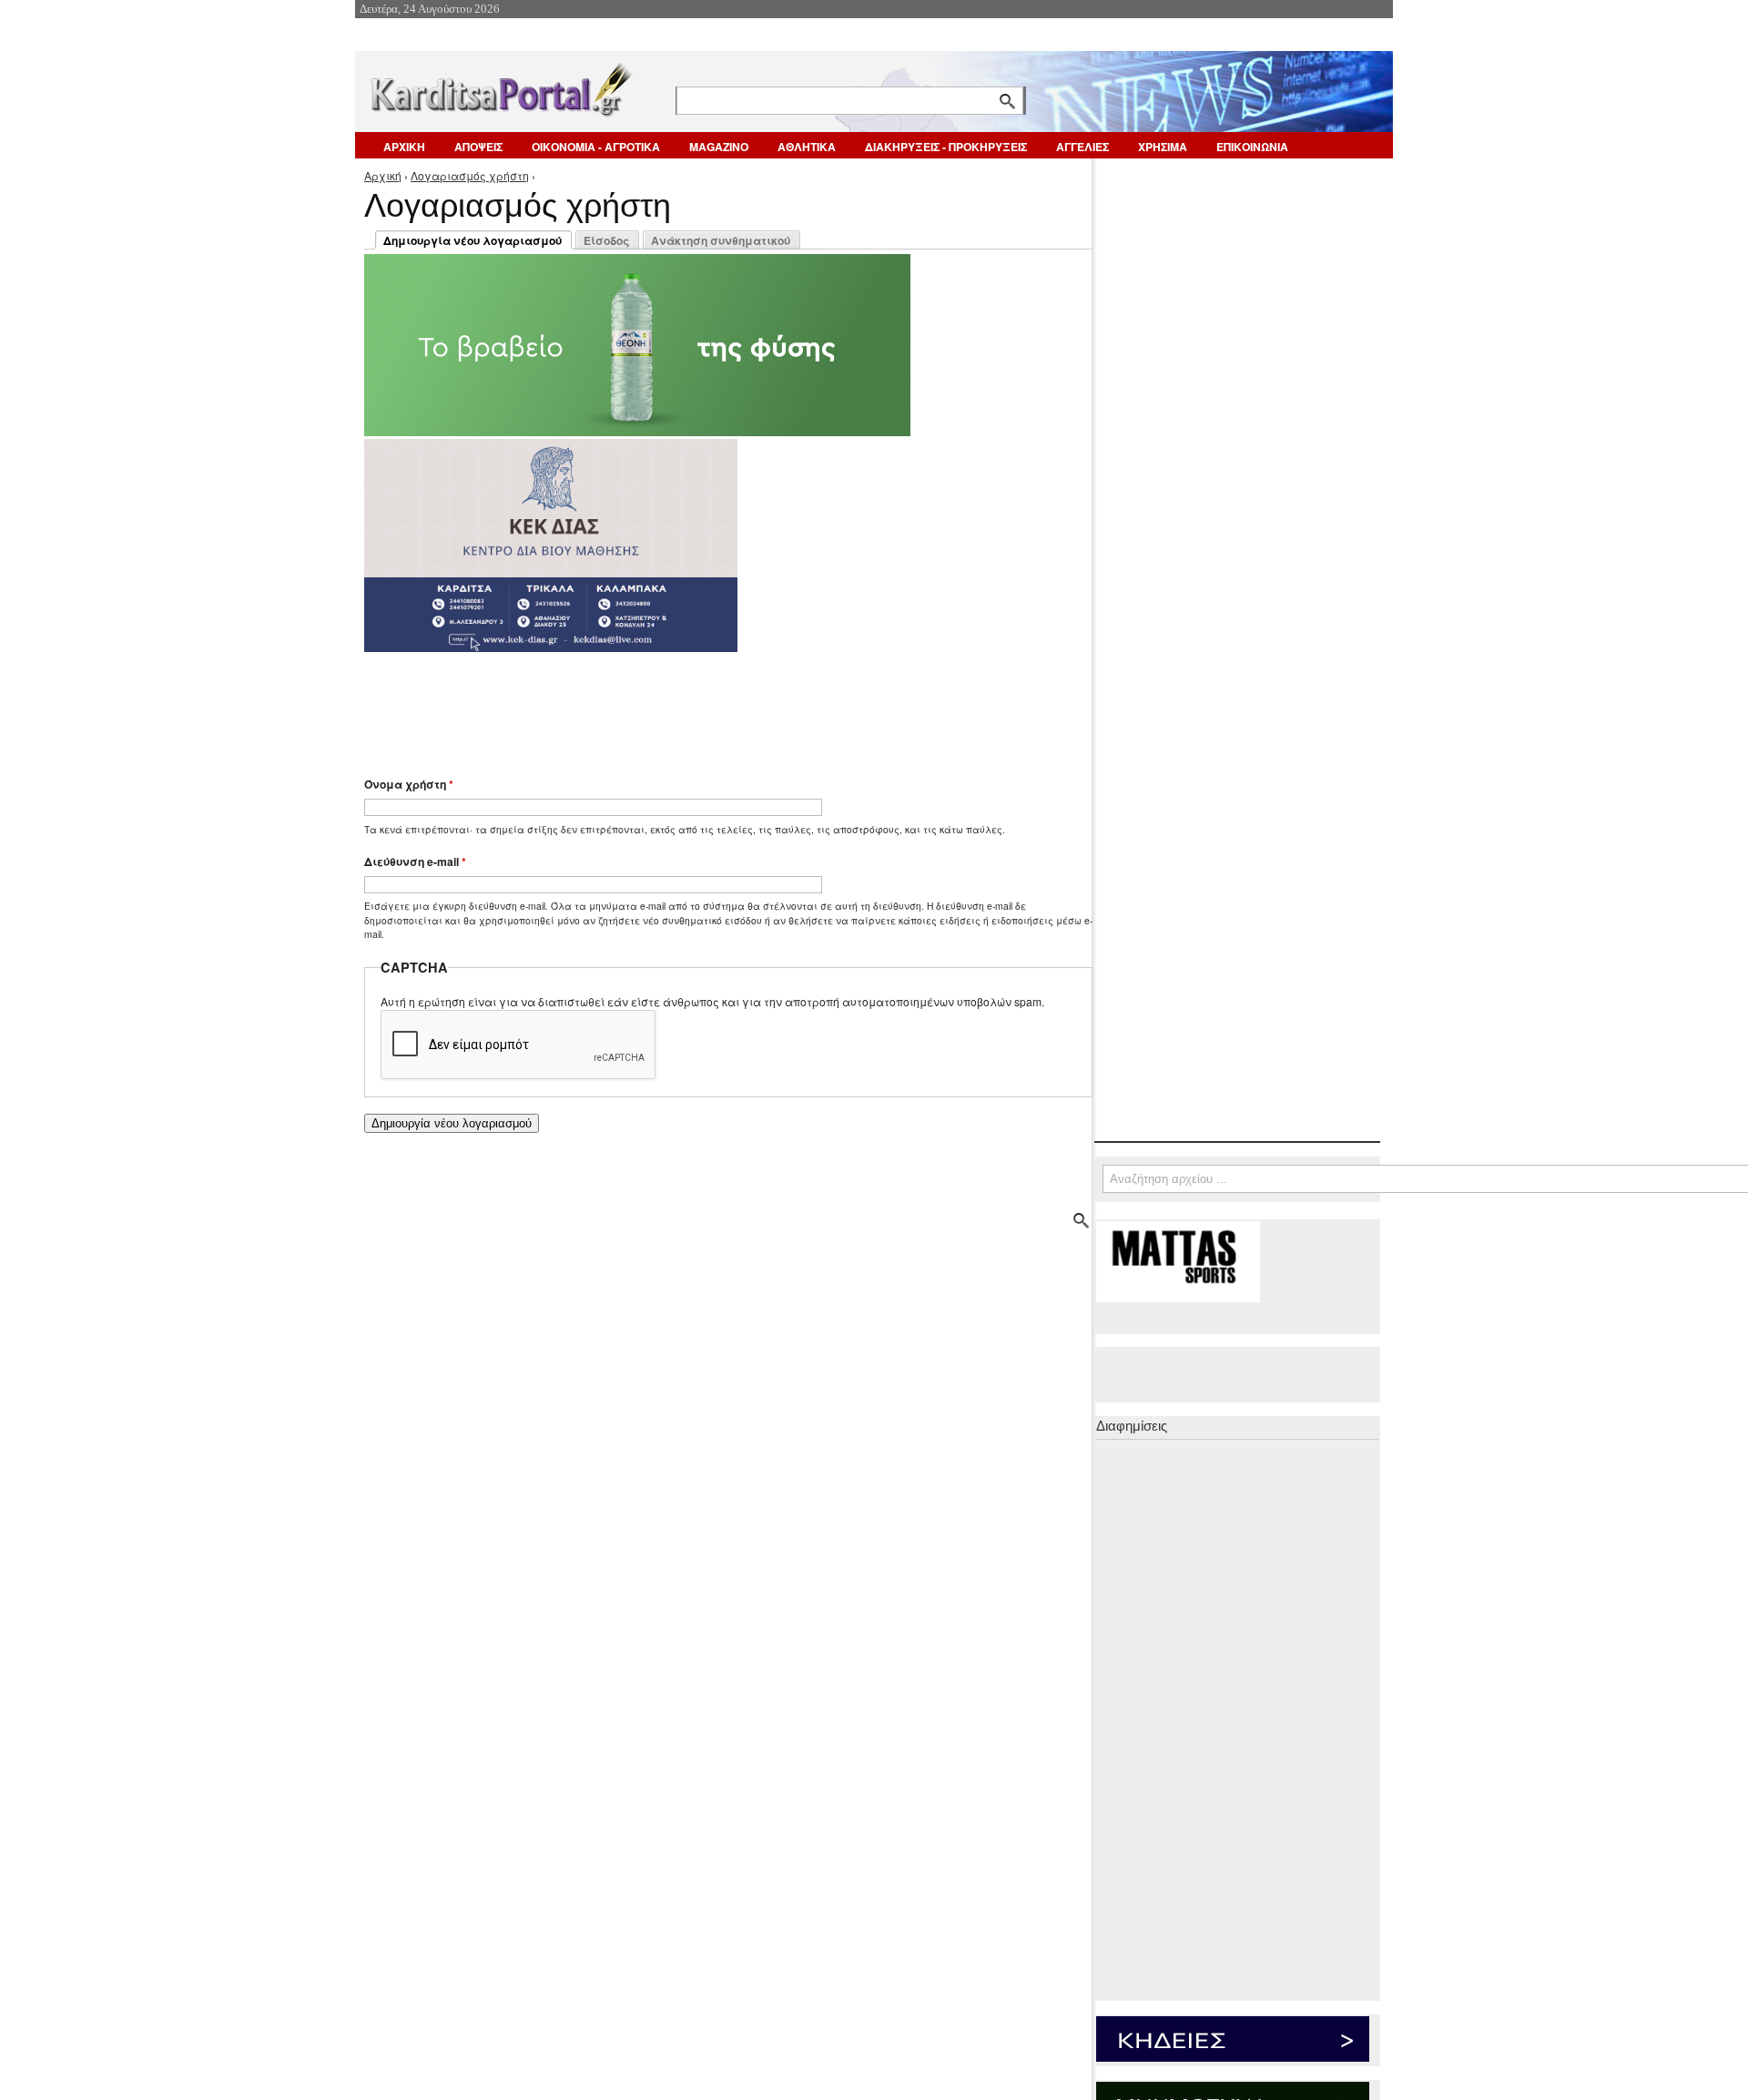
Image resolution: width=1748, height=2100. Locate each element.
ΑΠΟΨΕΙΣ (478, 147)
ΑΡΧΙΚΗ (404, 147)
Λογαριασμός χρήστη (470, 175)
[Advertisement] (687, 706)
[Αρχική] (500, 86)
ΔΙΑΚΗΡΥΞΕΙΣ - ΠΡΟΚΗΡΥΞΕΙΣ (946, 147)
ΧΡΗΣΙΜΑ (1163, 147)
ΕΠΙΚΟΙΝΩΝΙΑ (1252, 147)
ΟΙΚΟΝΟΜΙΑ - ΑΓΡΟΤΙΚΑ (596, 147)
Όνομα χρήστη (409, 784)
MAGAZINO (719, 147)
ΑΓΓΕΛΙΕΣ (1082, 147)
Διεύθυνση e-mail (415, 861)
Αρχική (383, 175)
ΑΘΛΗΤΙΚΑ (807, 147)
